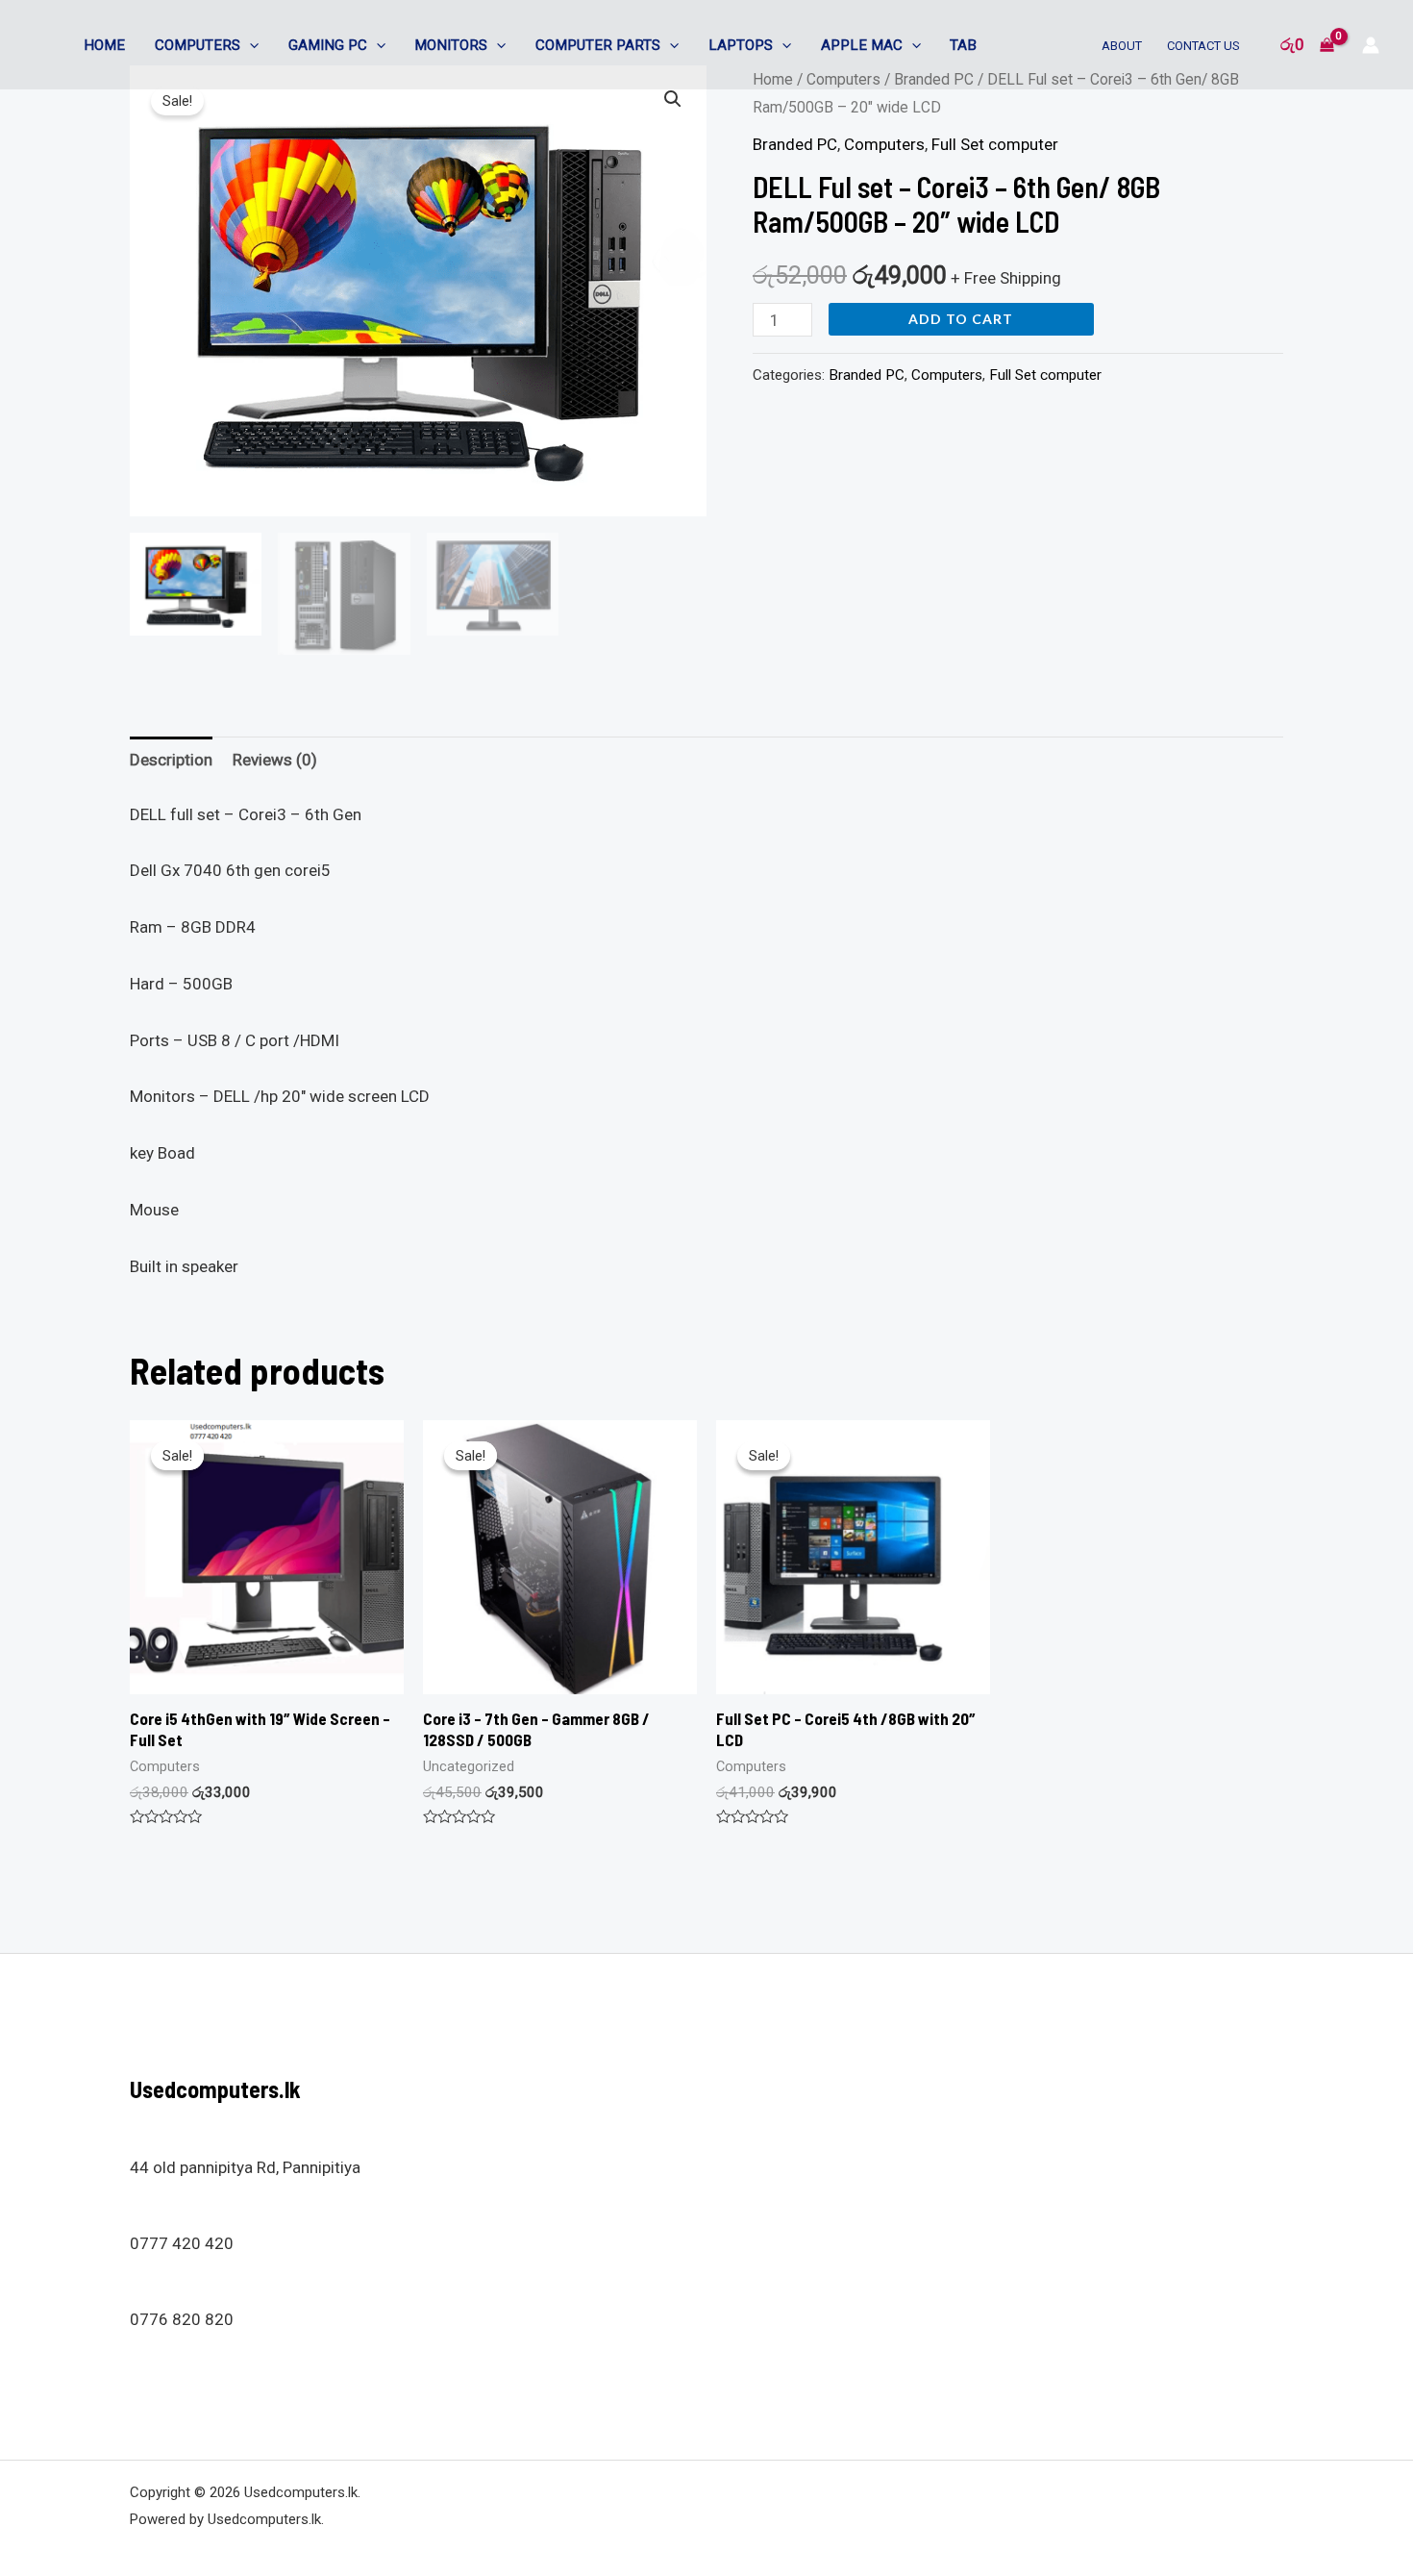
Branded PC (795, 144)
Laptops (741, 45)
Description (171, 760)
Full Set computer (995, 144)
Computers (198, 45)
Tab (963, 45)
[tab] (171, 760)
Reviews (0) (275, 760)
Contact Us (1203, 46)
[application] (249, 45)
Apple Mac (862, 45)
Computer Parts (598, 45)
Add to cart (961, 319)
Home (104, 45)
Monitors (451, 45)
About (1122, 46)
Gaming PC (328, 45)
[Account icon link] (1371, 45)
